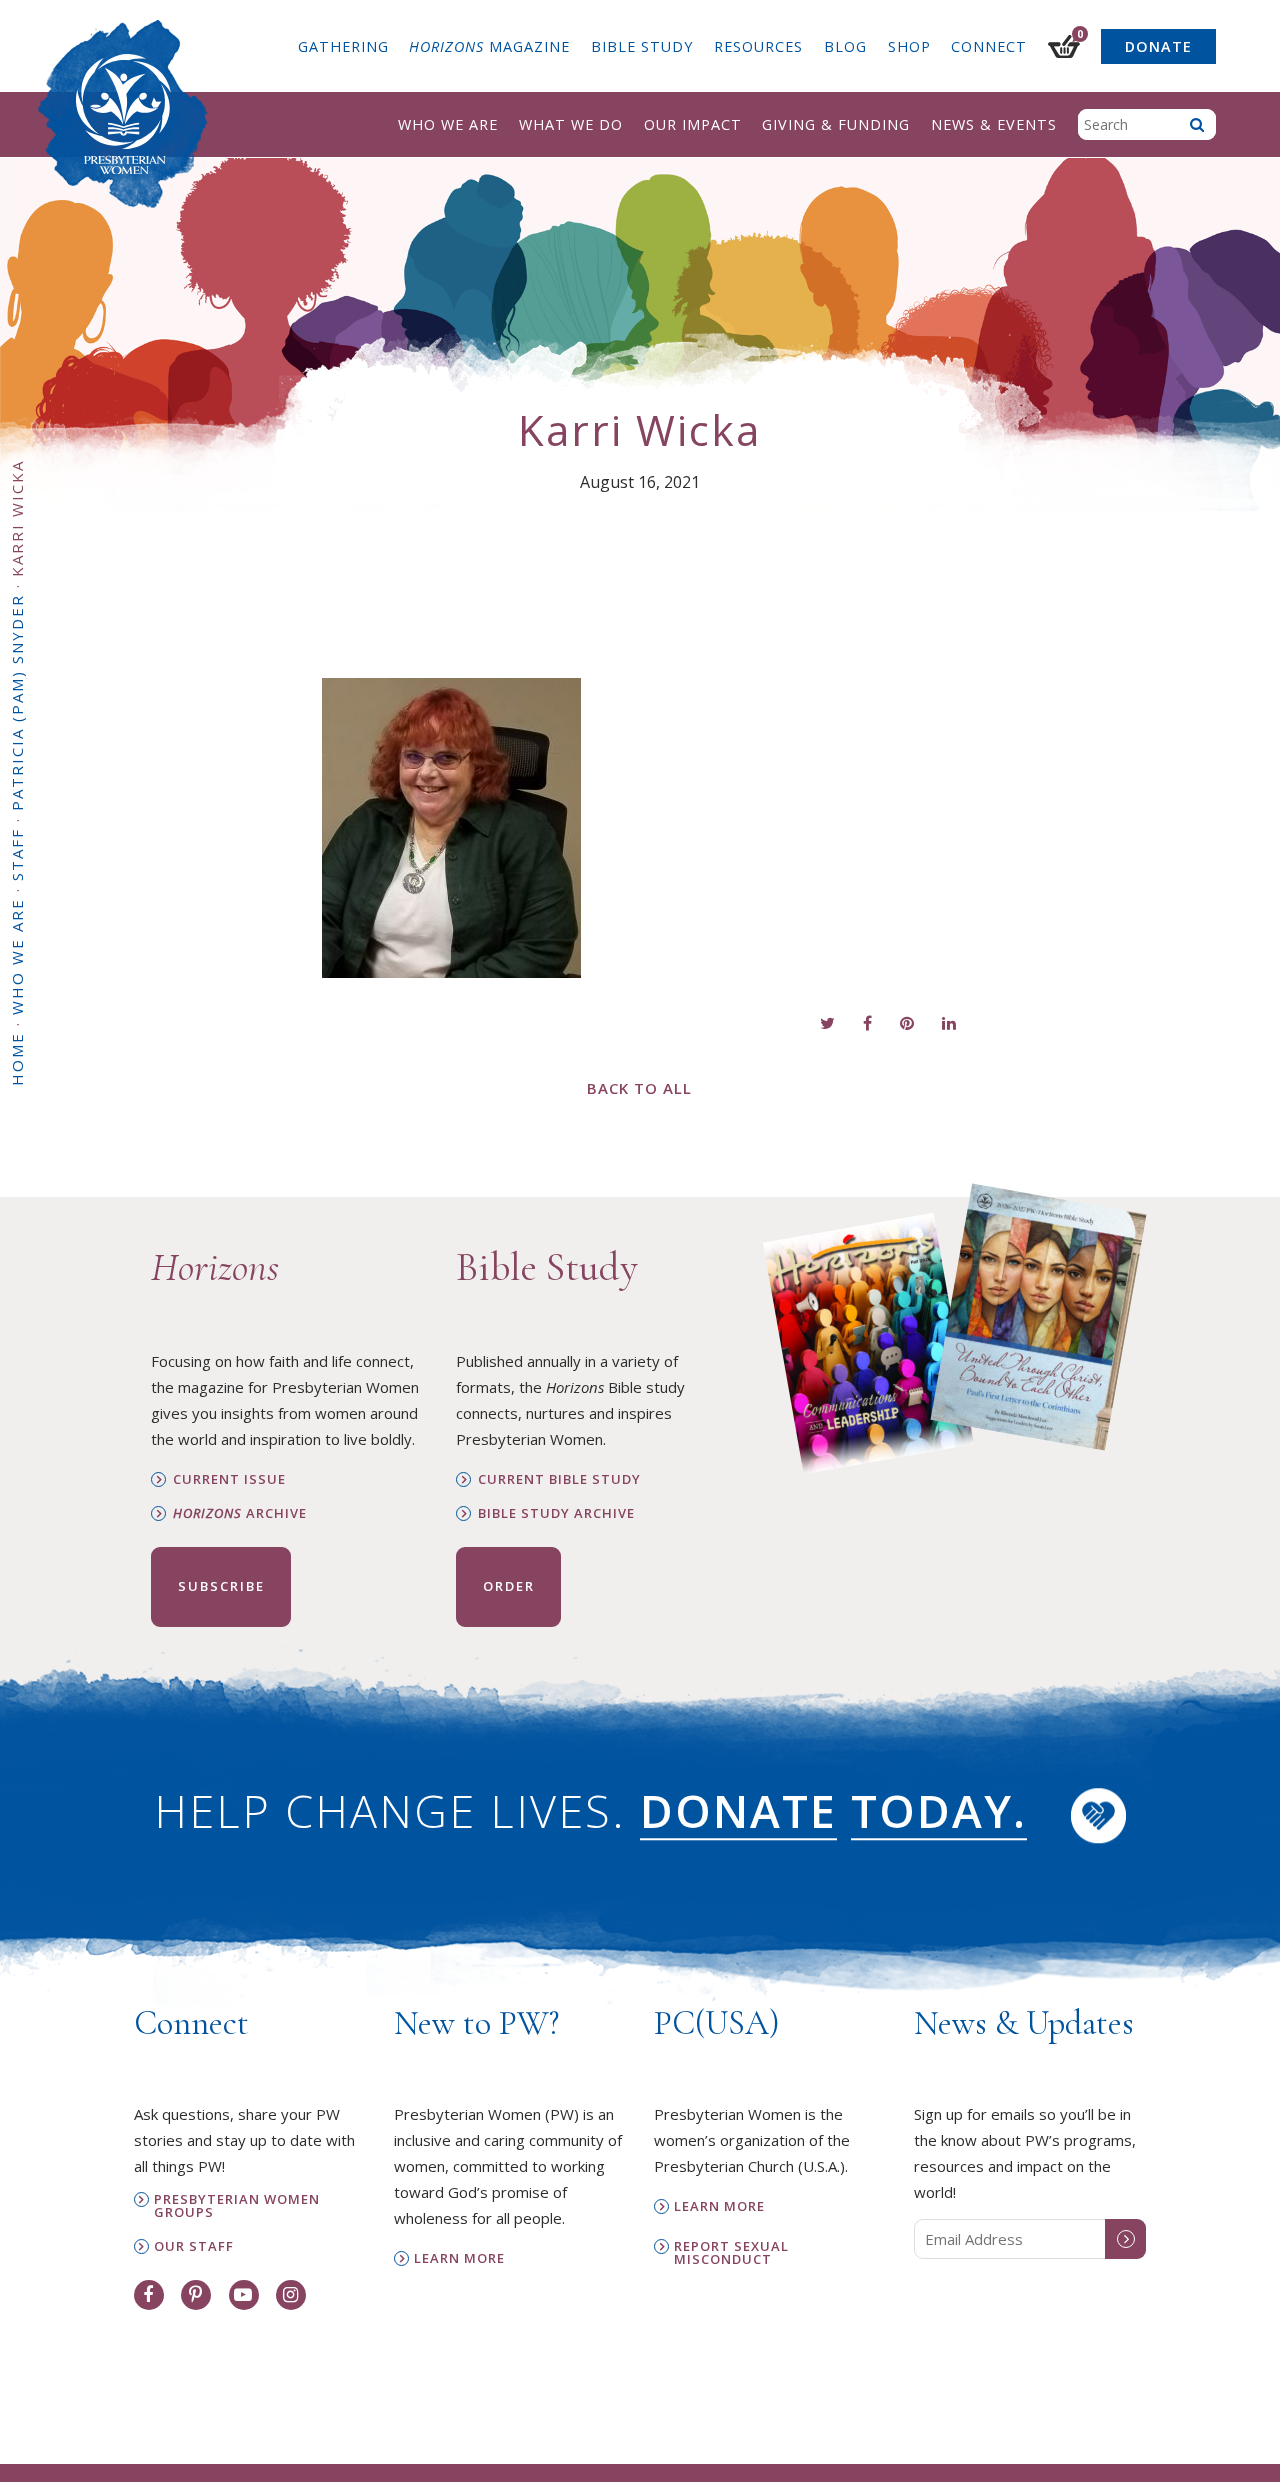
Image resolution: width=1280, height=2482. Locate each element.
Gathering (343, 46)
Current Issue (229, 1479)
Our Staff (194, 2246)
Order (509, 1586)
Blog (845, 46)
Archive (240, 1513)
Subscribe (221, 1586)
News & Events (994, 124)
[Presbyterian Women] (123, 114)
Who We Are (448, 124)
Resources (758, 46)
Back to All (639, 1088)
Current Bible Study (559, 1479)
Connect (989, 46)
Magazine (489, 46)
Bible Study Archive (556, 1513)
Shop (909, 46)
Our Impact (693, 124)
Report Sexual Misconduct (731, 2253)
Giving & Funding (836, 124)
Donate (1158, 46)
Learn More (459, 2258)
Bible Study (642, 46)
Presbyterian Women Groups (237, 2206)
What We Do (571, 124)
